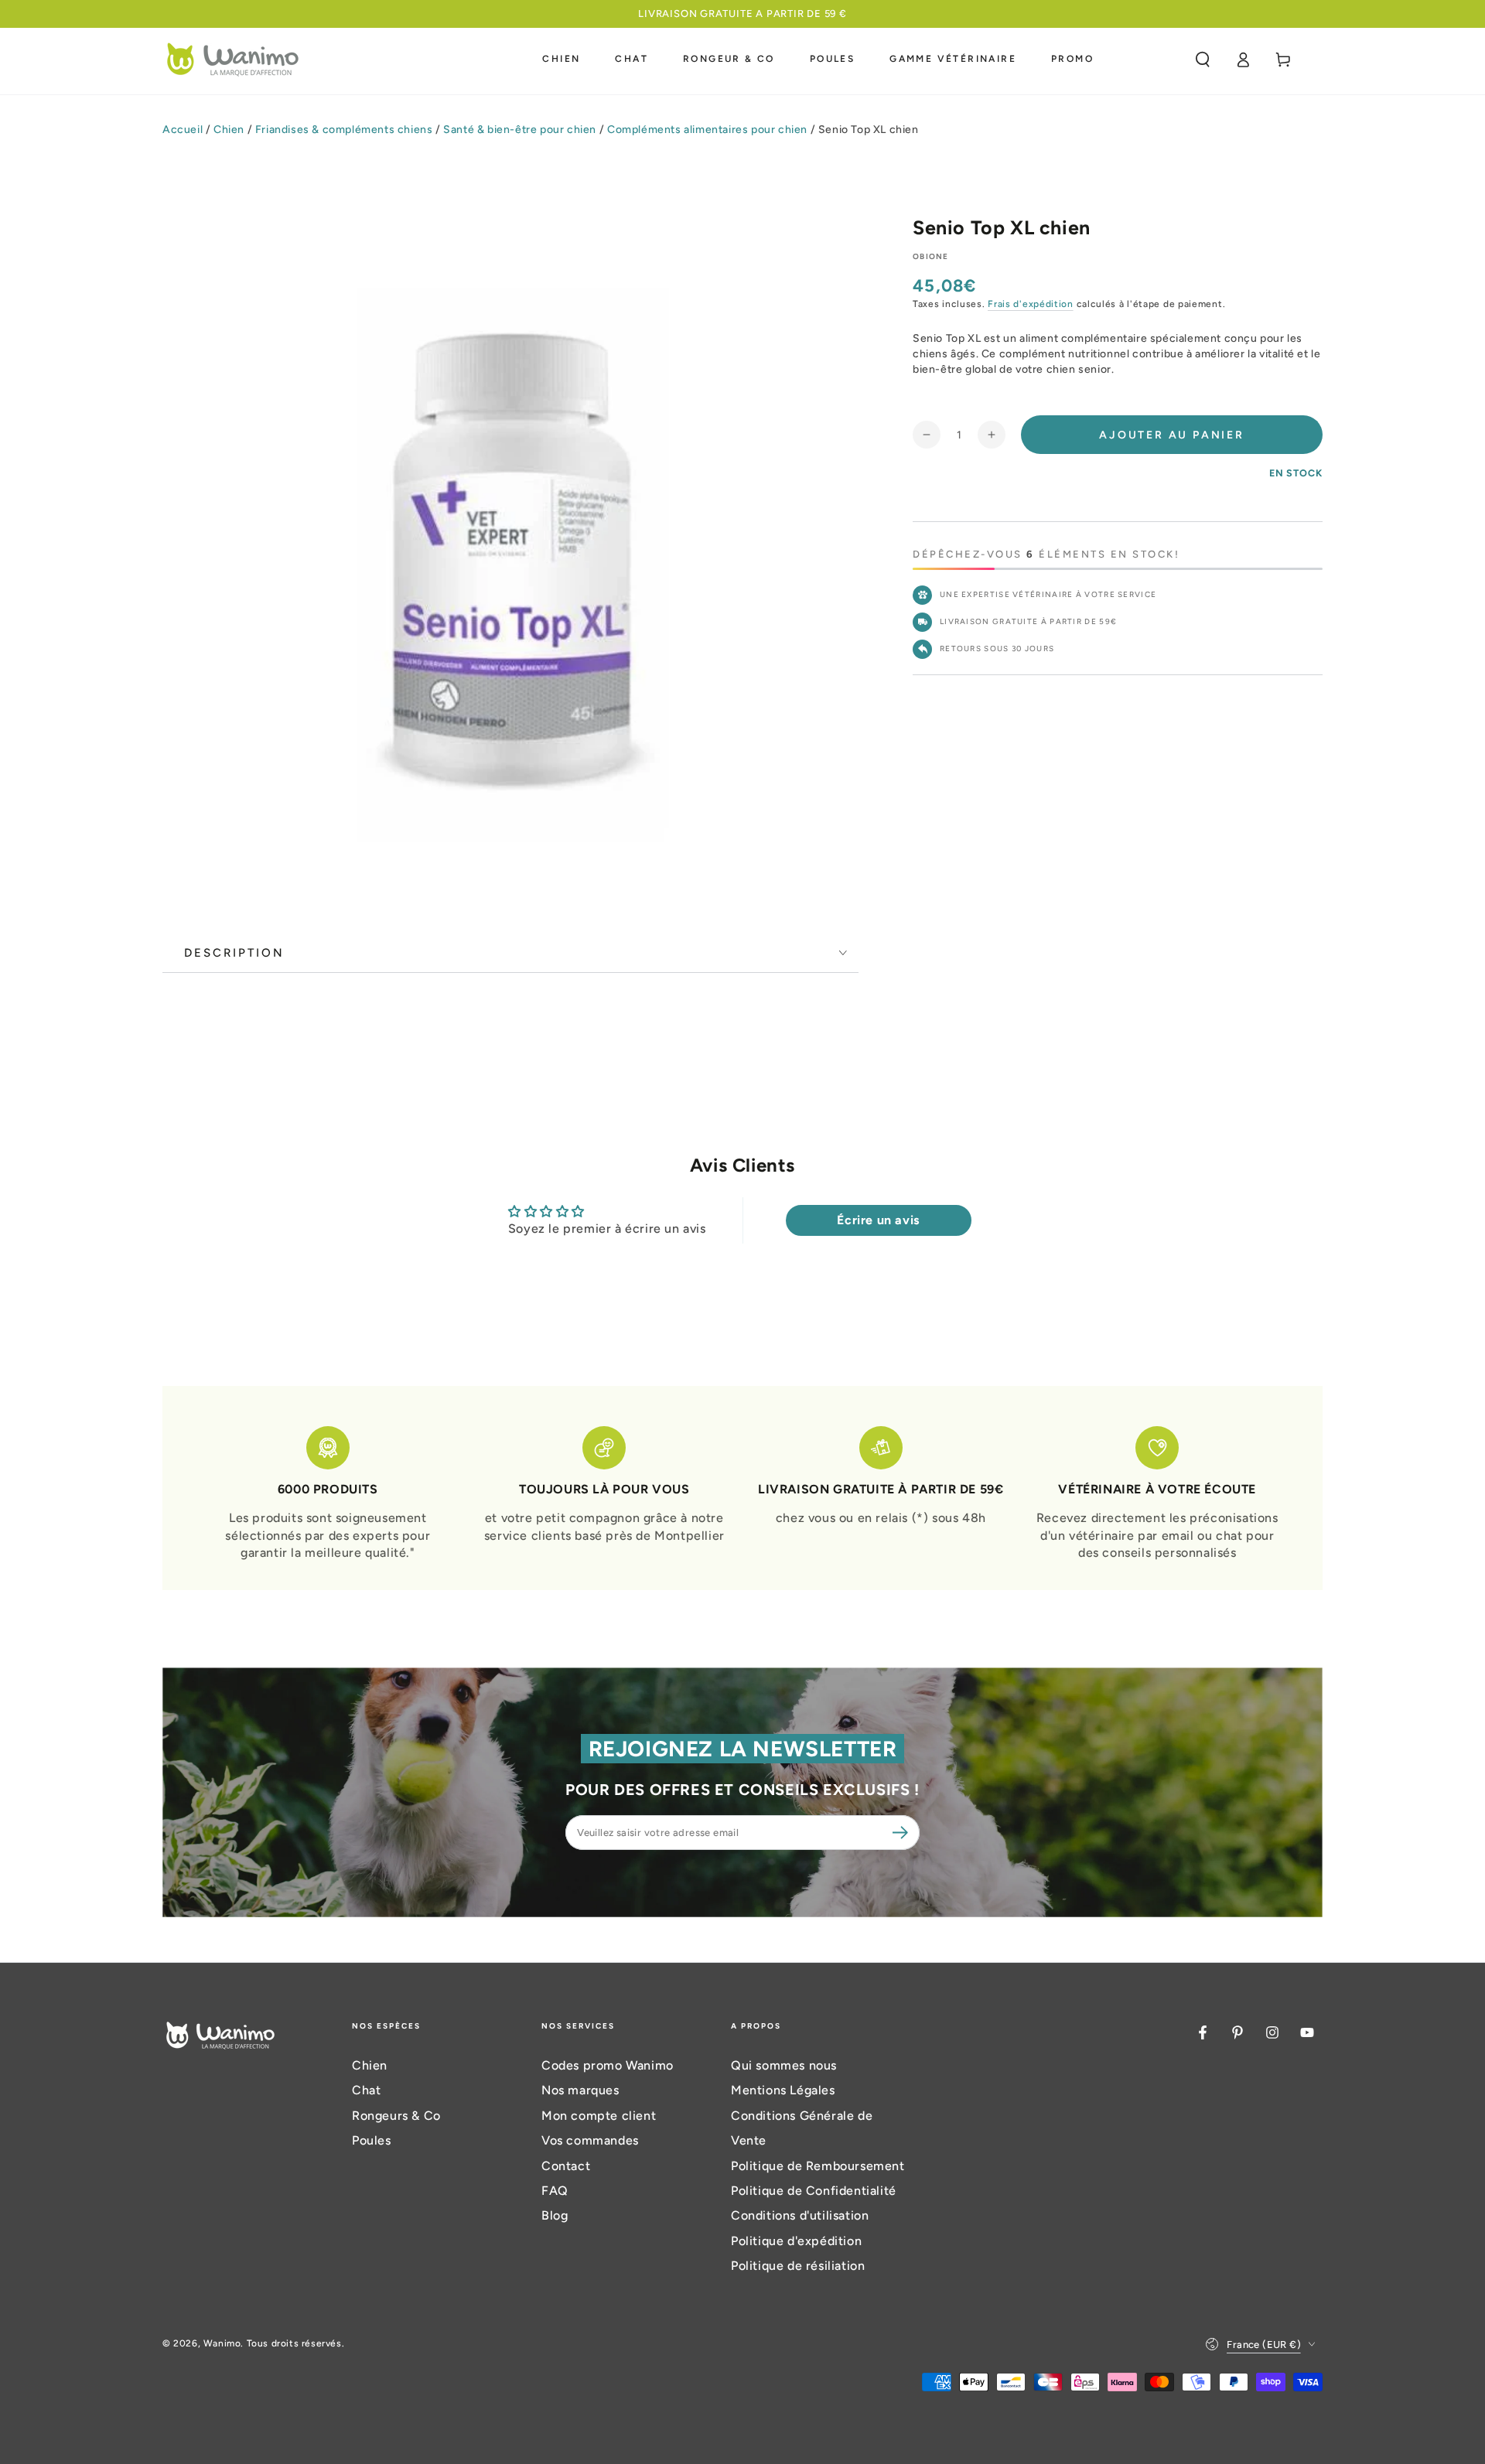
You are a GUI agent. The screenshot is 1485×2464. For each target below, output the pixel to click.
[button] (1203, 60)
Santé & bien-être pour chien (520, 130)
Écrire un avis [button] (878, 1220)
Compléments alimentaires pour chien (707, 130)
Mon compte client (599, 2116)
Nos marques (580, 2090)
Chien (229, 130)
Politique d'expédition (796, 2241)
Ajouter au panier (1172, 435)
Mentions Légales (783, 2090)
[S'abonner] (903, 1832)
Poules (372, 2140)
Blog (555, 2215)
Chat (366, 2090)
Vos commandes (590, 2140)
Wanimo (222, 2343)
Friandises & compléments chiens (344, 130)
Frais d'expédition (1031, 304)
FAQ (555, 2191)
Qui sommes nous (784, 2065)
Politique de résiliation (798, 2266)
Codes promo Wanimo (608, 2065)
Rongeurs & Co (396, 2116)
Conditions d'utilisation (800, 2215)
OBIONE (931, 256)
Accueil (183, 130)
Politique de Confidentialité (814, 2191)
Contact (566, 2166)
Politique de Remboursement (818, 2166)
